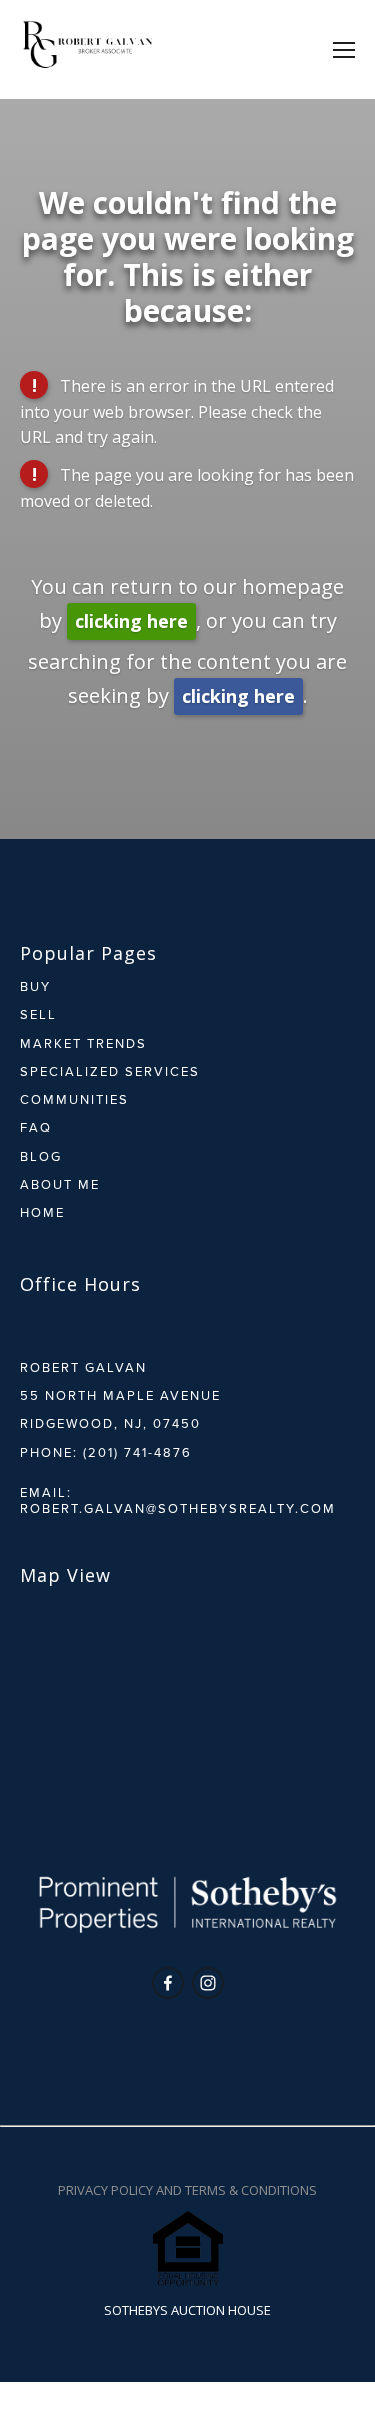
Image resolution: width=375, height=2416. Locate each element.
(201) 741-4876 (137, 1452)
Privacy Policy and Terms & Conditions (187, 2190)
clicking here (131, 621)
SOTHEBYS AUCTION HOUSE (187, 2310)
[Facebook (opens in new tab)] (168, 1983)
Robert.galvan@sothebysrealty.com (178, 1508)
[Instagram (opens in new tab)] (208, 1983)
